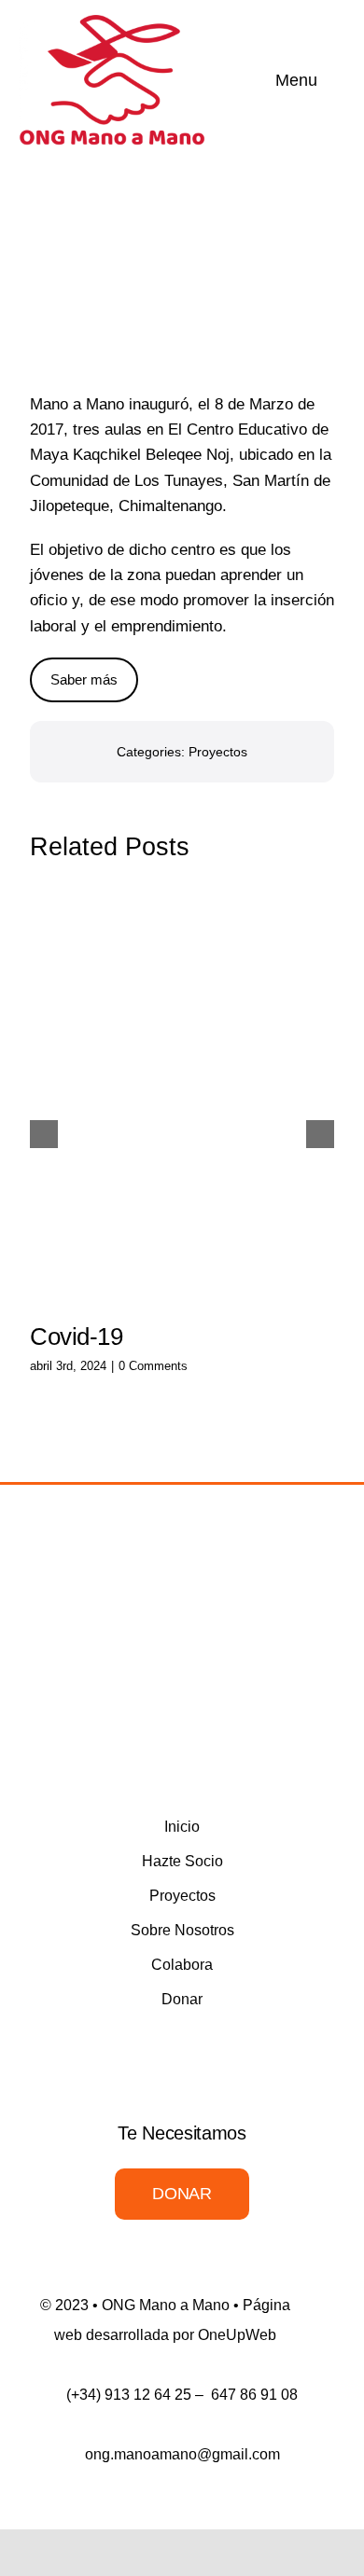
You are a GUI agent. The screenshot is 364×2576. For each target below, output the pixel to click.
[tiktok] (266, 1752)
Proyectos (218, 752)
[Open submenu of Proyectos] (301, 1896)
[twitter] (132, 1752)
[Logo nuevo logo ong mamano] (112, 22)
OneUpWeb (237, 2335)
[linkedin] (232, 1752)
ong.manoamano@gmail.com (182, 2454)
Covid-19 (77, 1336)
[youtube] (199, 1752)
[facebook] (98, 1752)
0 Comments (153, 1366)
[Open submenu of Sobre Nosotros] (301, 1931)
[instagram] (165, 1752)
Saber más (84, 679)
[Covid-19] (182, 1096)
